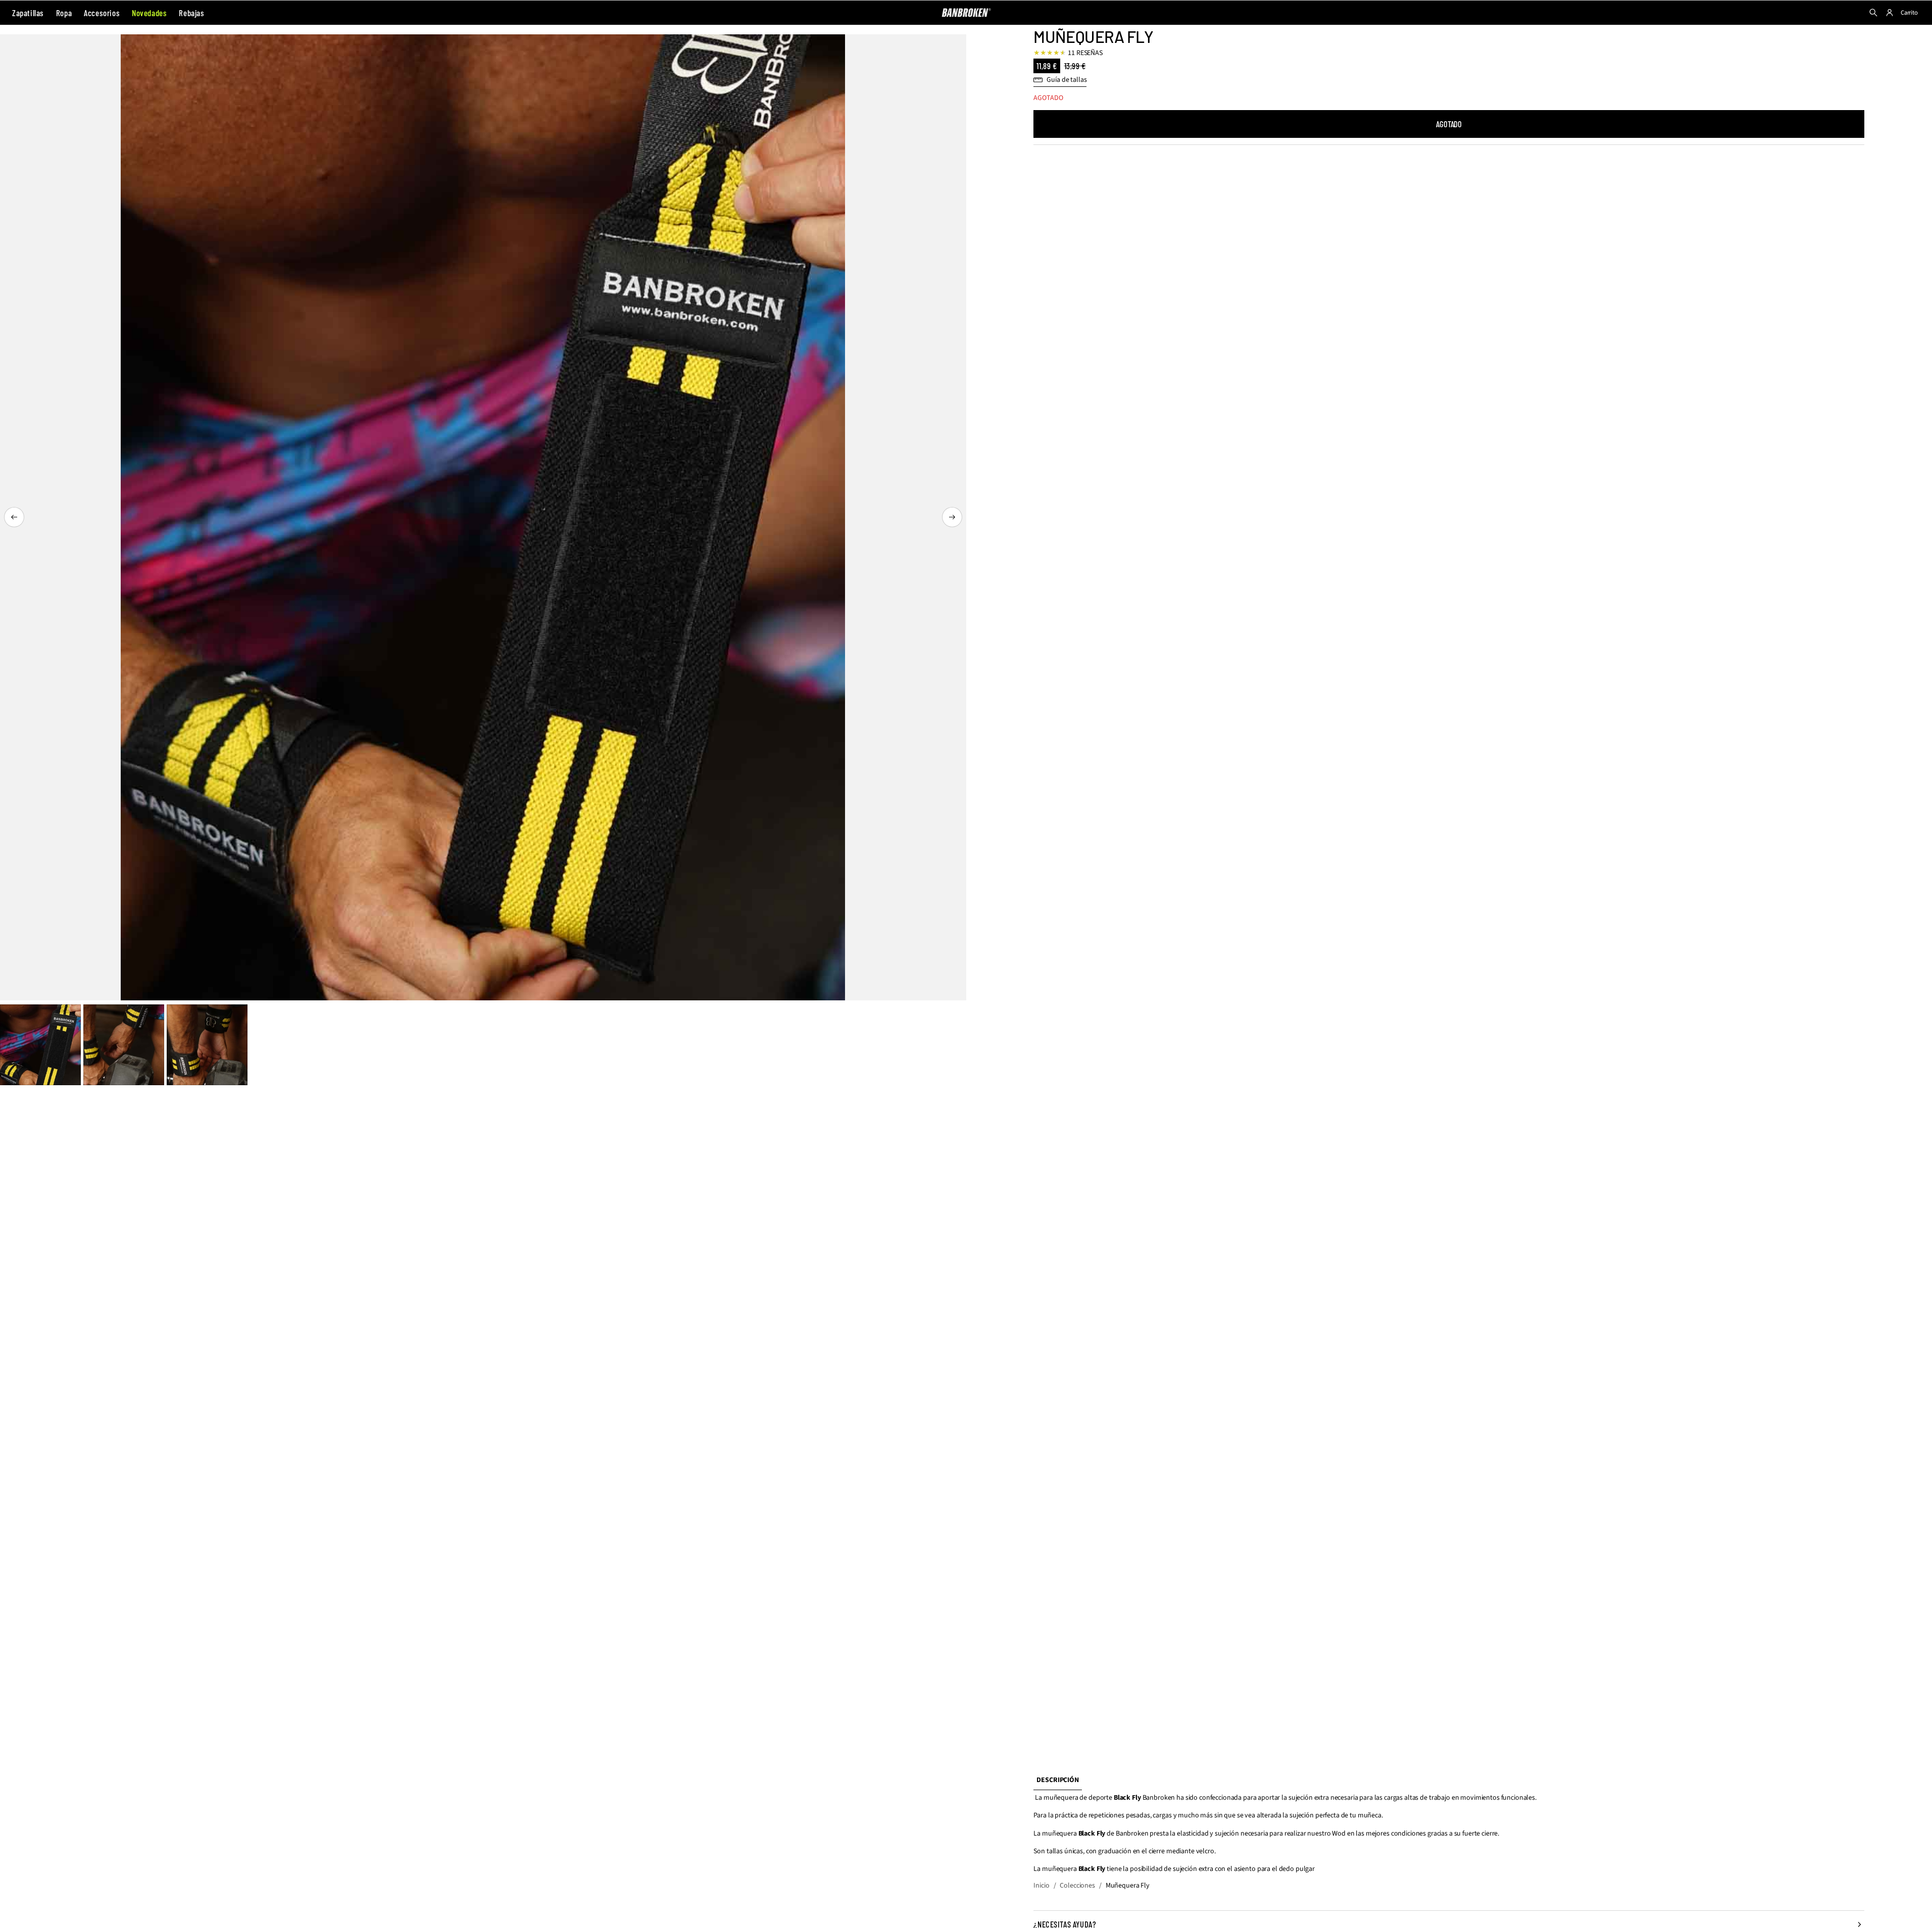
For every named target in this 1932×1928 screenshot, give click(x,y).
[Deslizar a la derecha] (952, 517)
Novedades (149, 13)
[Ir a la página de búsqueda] (1873, 13)
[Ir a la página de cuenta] (1890, 13)
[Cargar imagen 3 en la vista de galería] (207, 1045)
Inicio (1041, 1886)
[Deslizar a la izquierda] (14, 517)
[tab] (1057, 1781)
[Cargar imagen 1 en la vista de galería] (40, 1045)
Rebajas (191, 13)
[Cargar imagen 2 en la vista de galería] (124, 1045)
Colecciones (1077, 1886)
